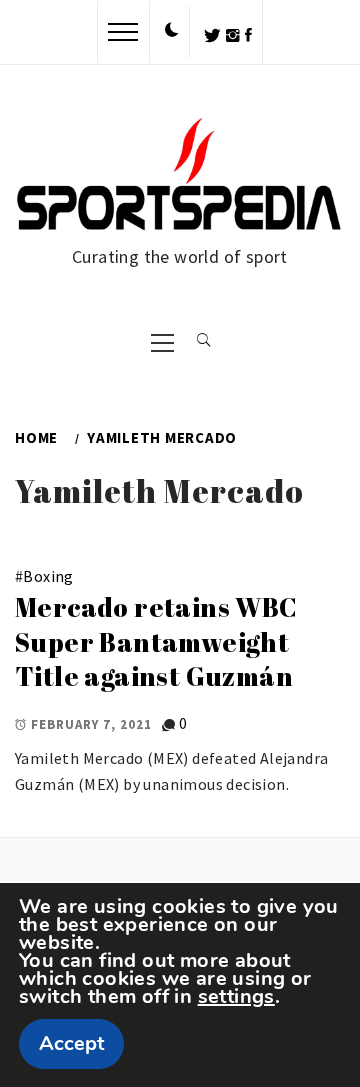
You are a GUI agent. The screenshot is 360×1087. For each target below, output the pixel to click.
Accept (71, 1043)
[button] (172, 31)
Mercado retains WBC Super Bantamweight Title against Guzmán (156, 641)
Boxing (48, 576)
